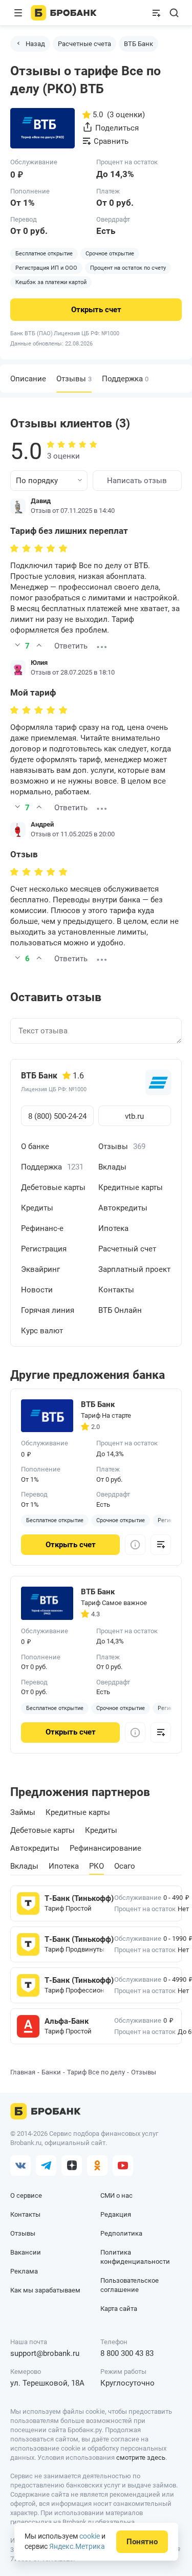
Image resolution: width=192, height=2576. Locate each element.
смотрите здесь (141, 2458)
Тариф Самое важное (114, 1603)
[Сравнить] (161, 1545)
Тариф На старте (106, 1415)
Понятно (142, 2542)
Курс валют (42, 1331)
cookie (90, 2536)
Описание (28, 379)
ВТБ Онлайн (120, 1310)
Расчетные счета (84, 44)
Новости (37, 1290)
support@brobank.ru (45, 2353)
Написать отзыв (137, 481)
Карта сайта (119, 2309)
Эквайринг (40, 1269)
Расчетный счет (127, 1249)
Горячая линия (48, 1310)
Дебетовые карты (53, 1187)
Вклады (112, 1167)
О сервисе (26, 2195)
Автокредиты (123, 1208)
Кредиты (37, 1208)
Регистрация (44, 1249)
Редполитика (121, 2233)
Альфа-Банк (67, 2021)
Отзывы (122, 1146)
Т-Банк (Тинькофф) (75, 1898)
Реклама (24, 2271)
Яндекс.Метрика (77, 2546)
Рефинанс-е (42, 1228)
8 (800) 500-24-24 (57, 1116)
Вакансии (26, 2252)
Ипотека (113, 1228)
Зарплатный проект (134, 1269)
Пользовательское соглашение (130, 2285)
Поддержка (125, 379)
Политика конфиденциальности (135, 2257)
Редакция (116, 2214)
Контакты (116, 1290)
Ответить (71, 646)
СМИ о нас (116, 2195)
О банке (35, 1146)
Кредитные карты (131, 1187)
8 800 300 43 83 (127, 2353)
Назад (35, 44)
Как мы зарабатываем (45, 2290)
